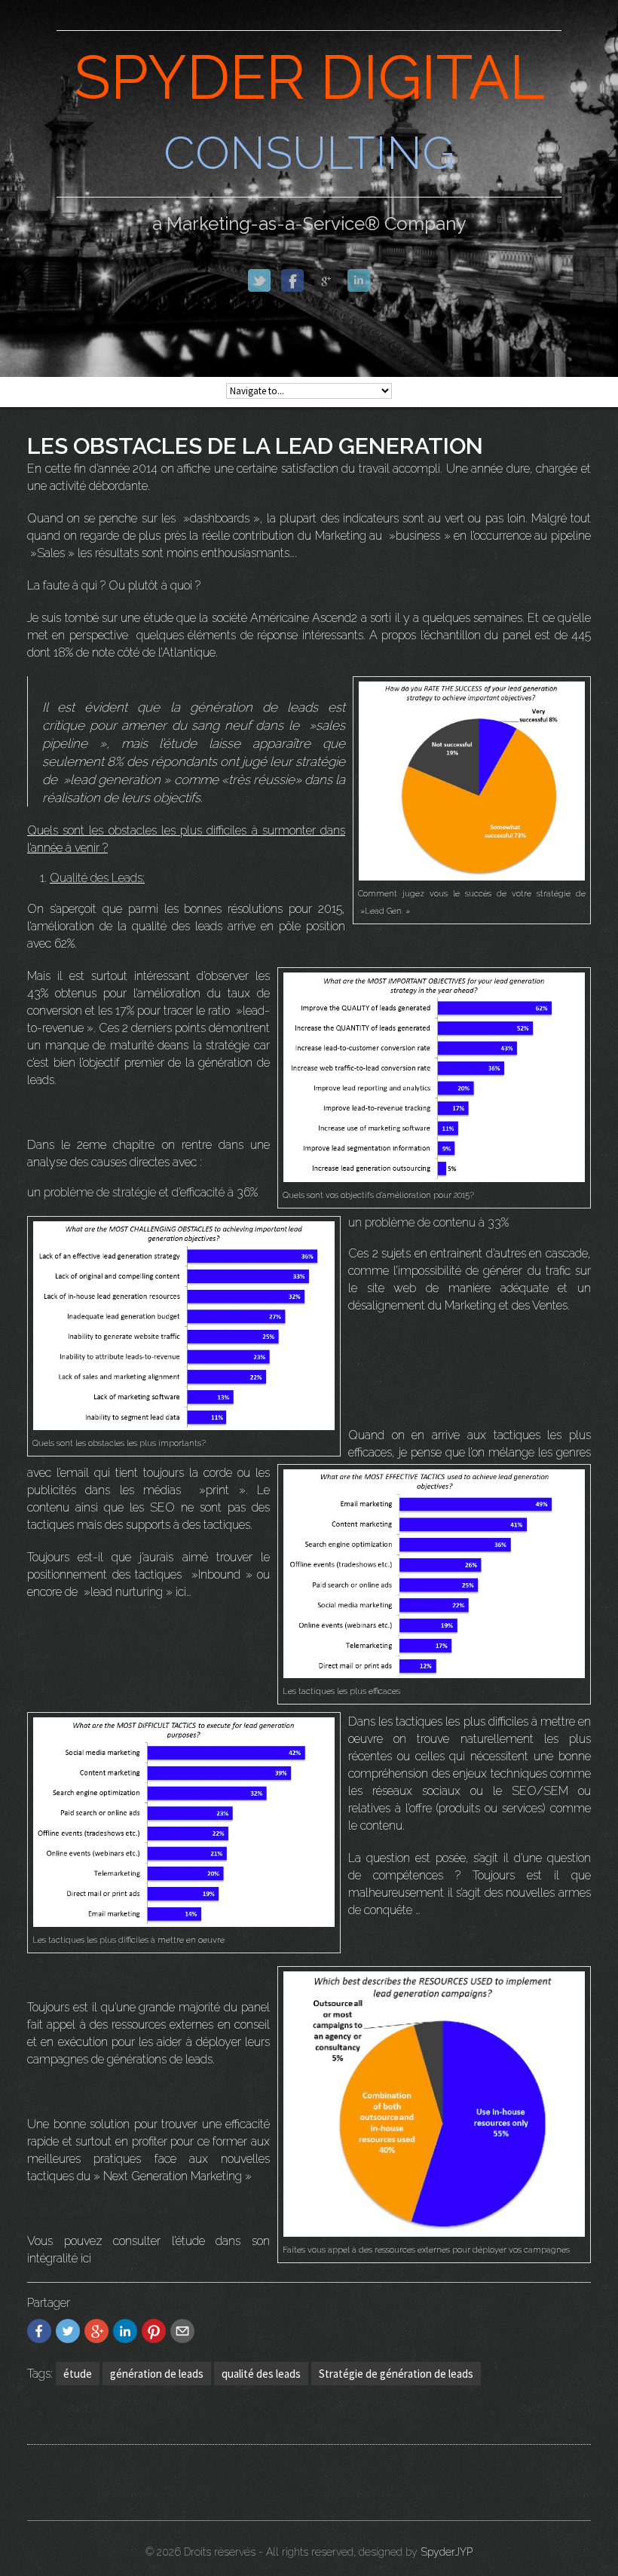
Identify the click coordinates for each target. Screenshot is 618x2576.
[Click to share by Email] (182, 2331)
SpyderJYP (447, 2552)
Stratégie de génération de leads (396, 2374)
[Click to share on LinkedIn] (125, 2331)
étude (78, 2374)
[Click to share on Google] (96, 2331)
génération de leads (157, 2374)
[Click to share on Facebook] (39, 2331)
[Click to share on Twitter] (68, 2331)
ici (84, 2258)
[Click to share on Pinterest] (154, 2331)
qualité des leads (261, 2374)
